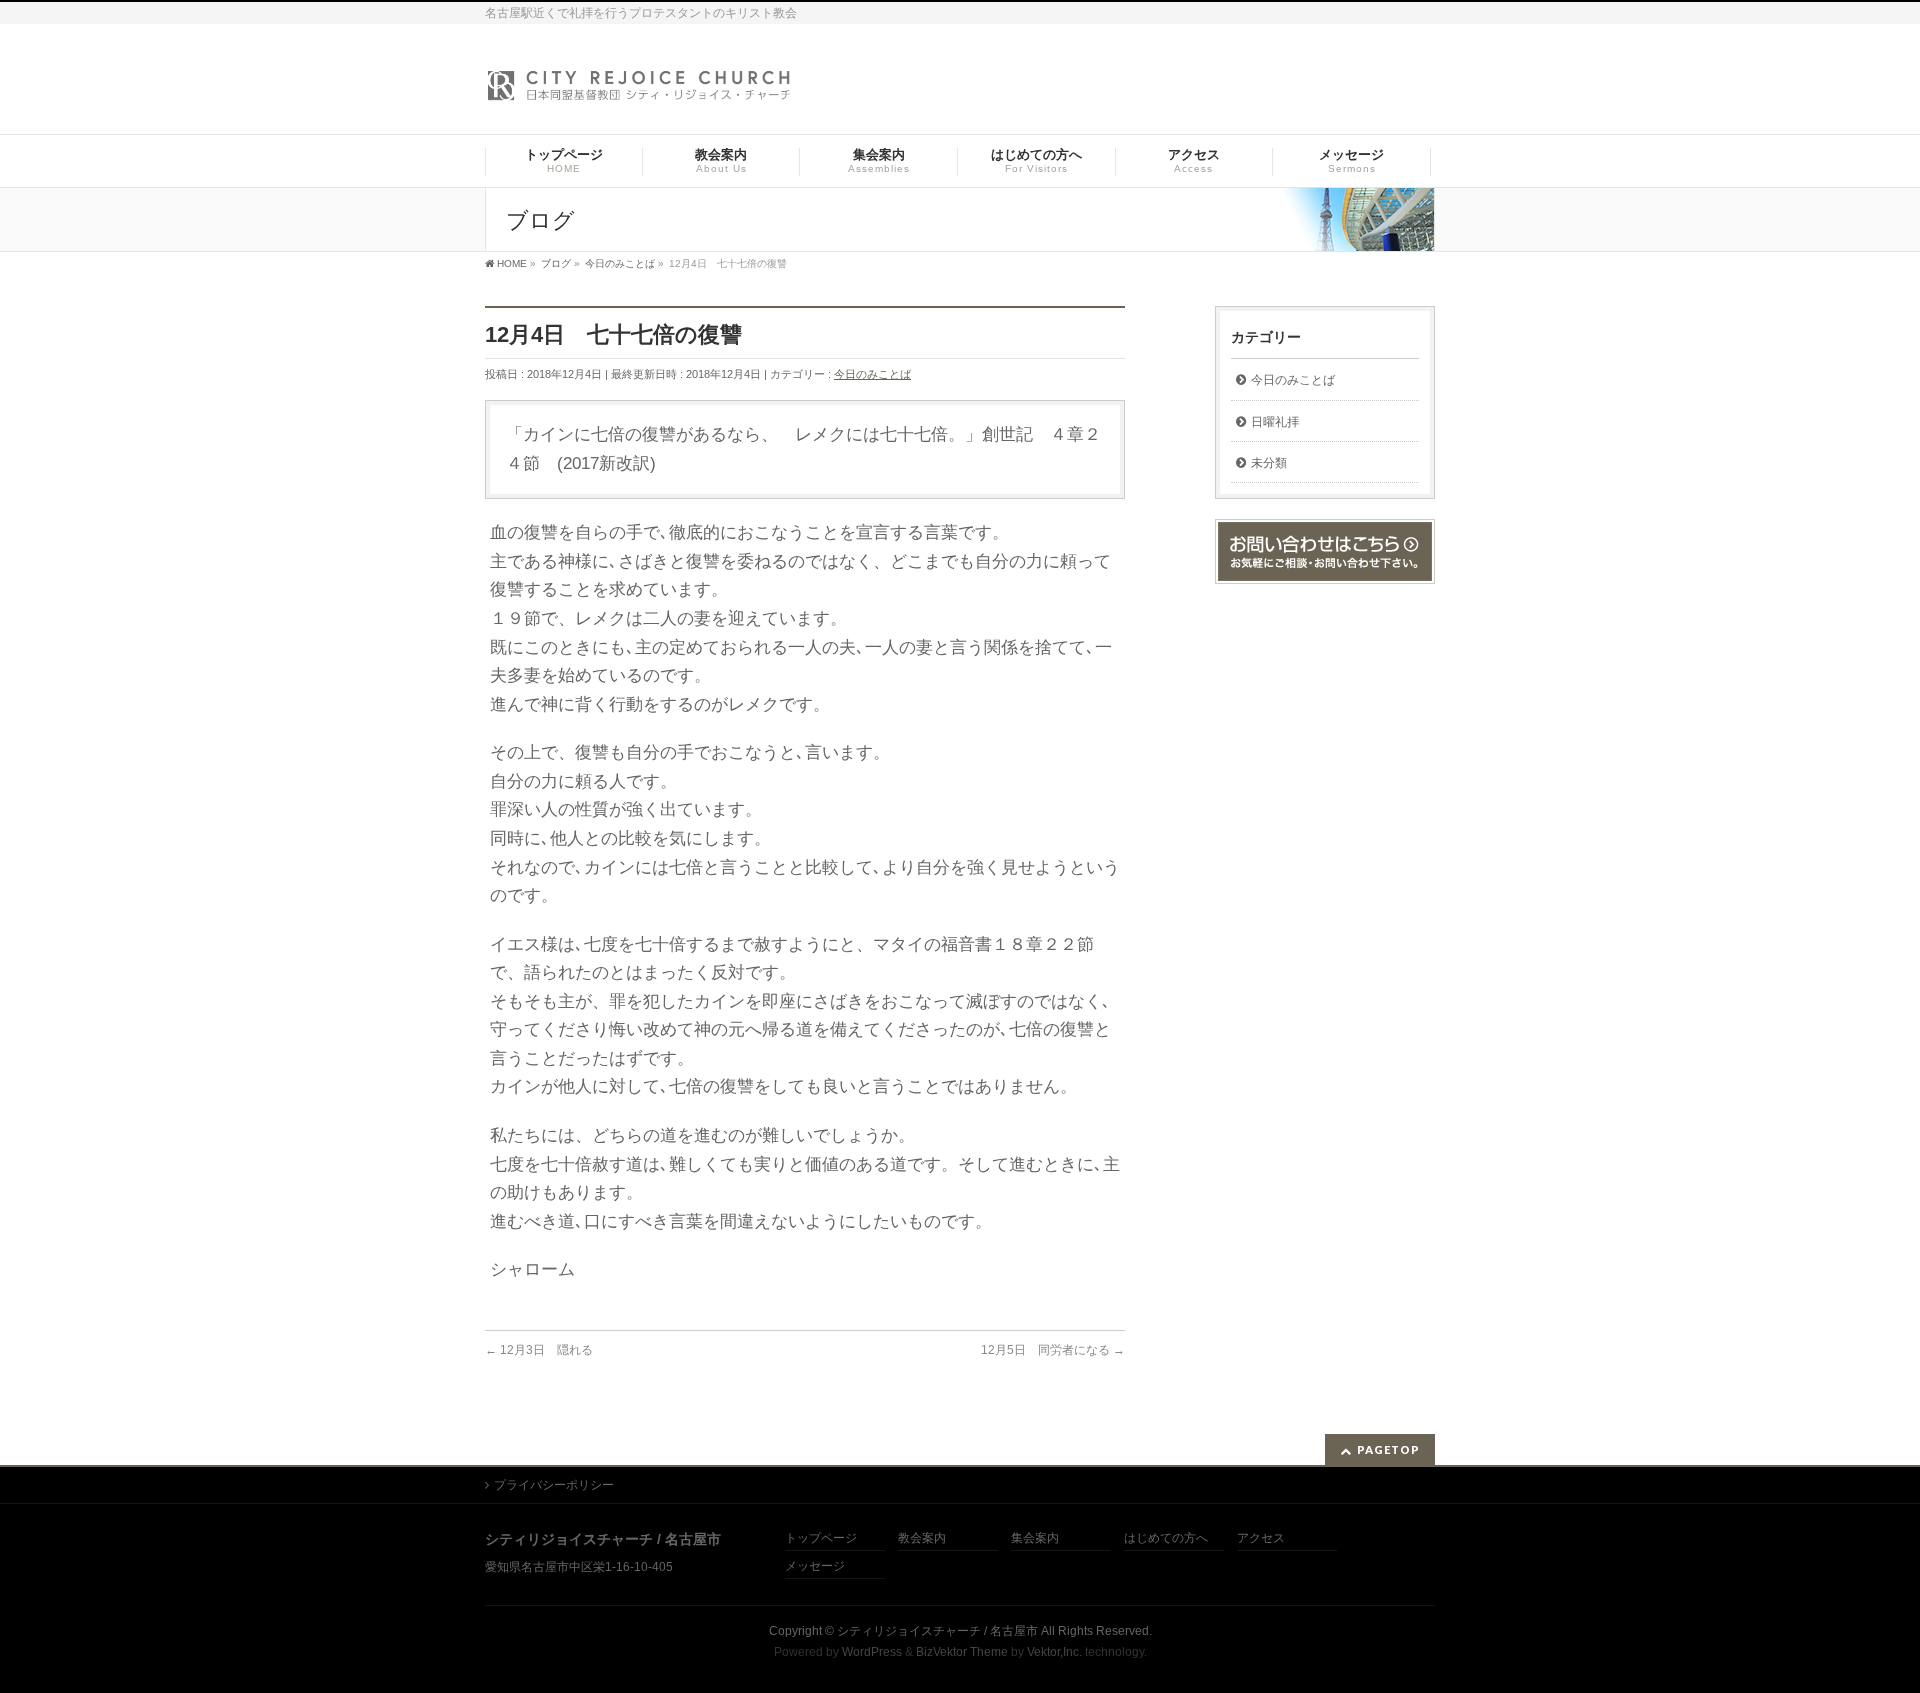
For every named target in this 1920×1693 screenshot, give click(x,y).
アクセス (1261, 1538)
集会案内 (1035, 1538)
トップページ (821, 1538)
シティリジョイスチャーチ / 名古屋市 (937, 1631)
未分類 (1269, 463)
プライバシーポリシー (554, 1485)
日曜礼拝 (1275, 422)
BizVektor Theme (962, 1652)
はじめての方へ (1166, 1538)
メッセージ (815, 1566)
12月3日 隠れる (539, 1350)
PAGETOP (1388, 1449)
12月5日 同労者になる (1053, 1350)
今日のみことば (872, 374)
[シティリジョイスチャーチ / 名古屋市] (640, 91)
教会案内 (922, 1538)
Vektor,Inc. (1054, 1652)
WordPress (872, 1652)
